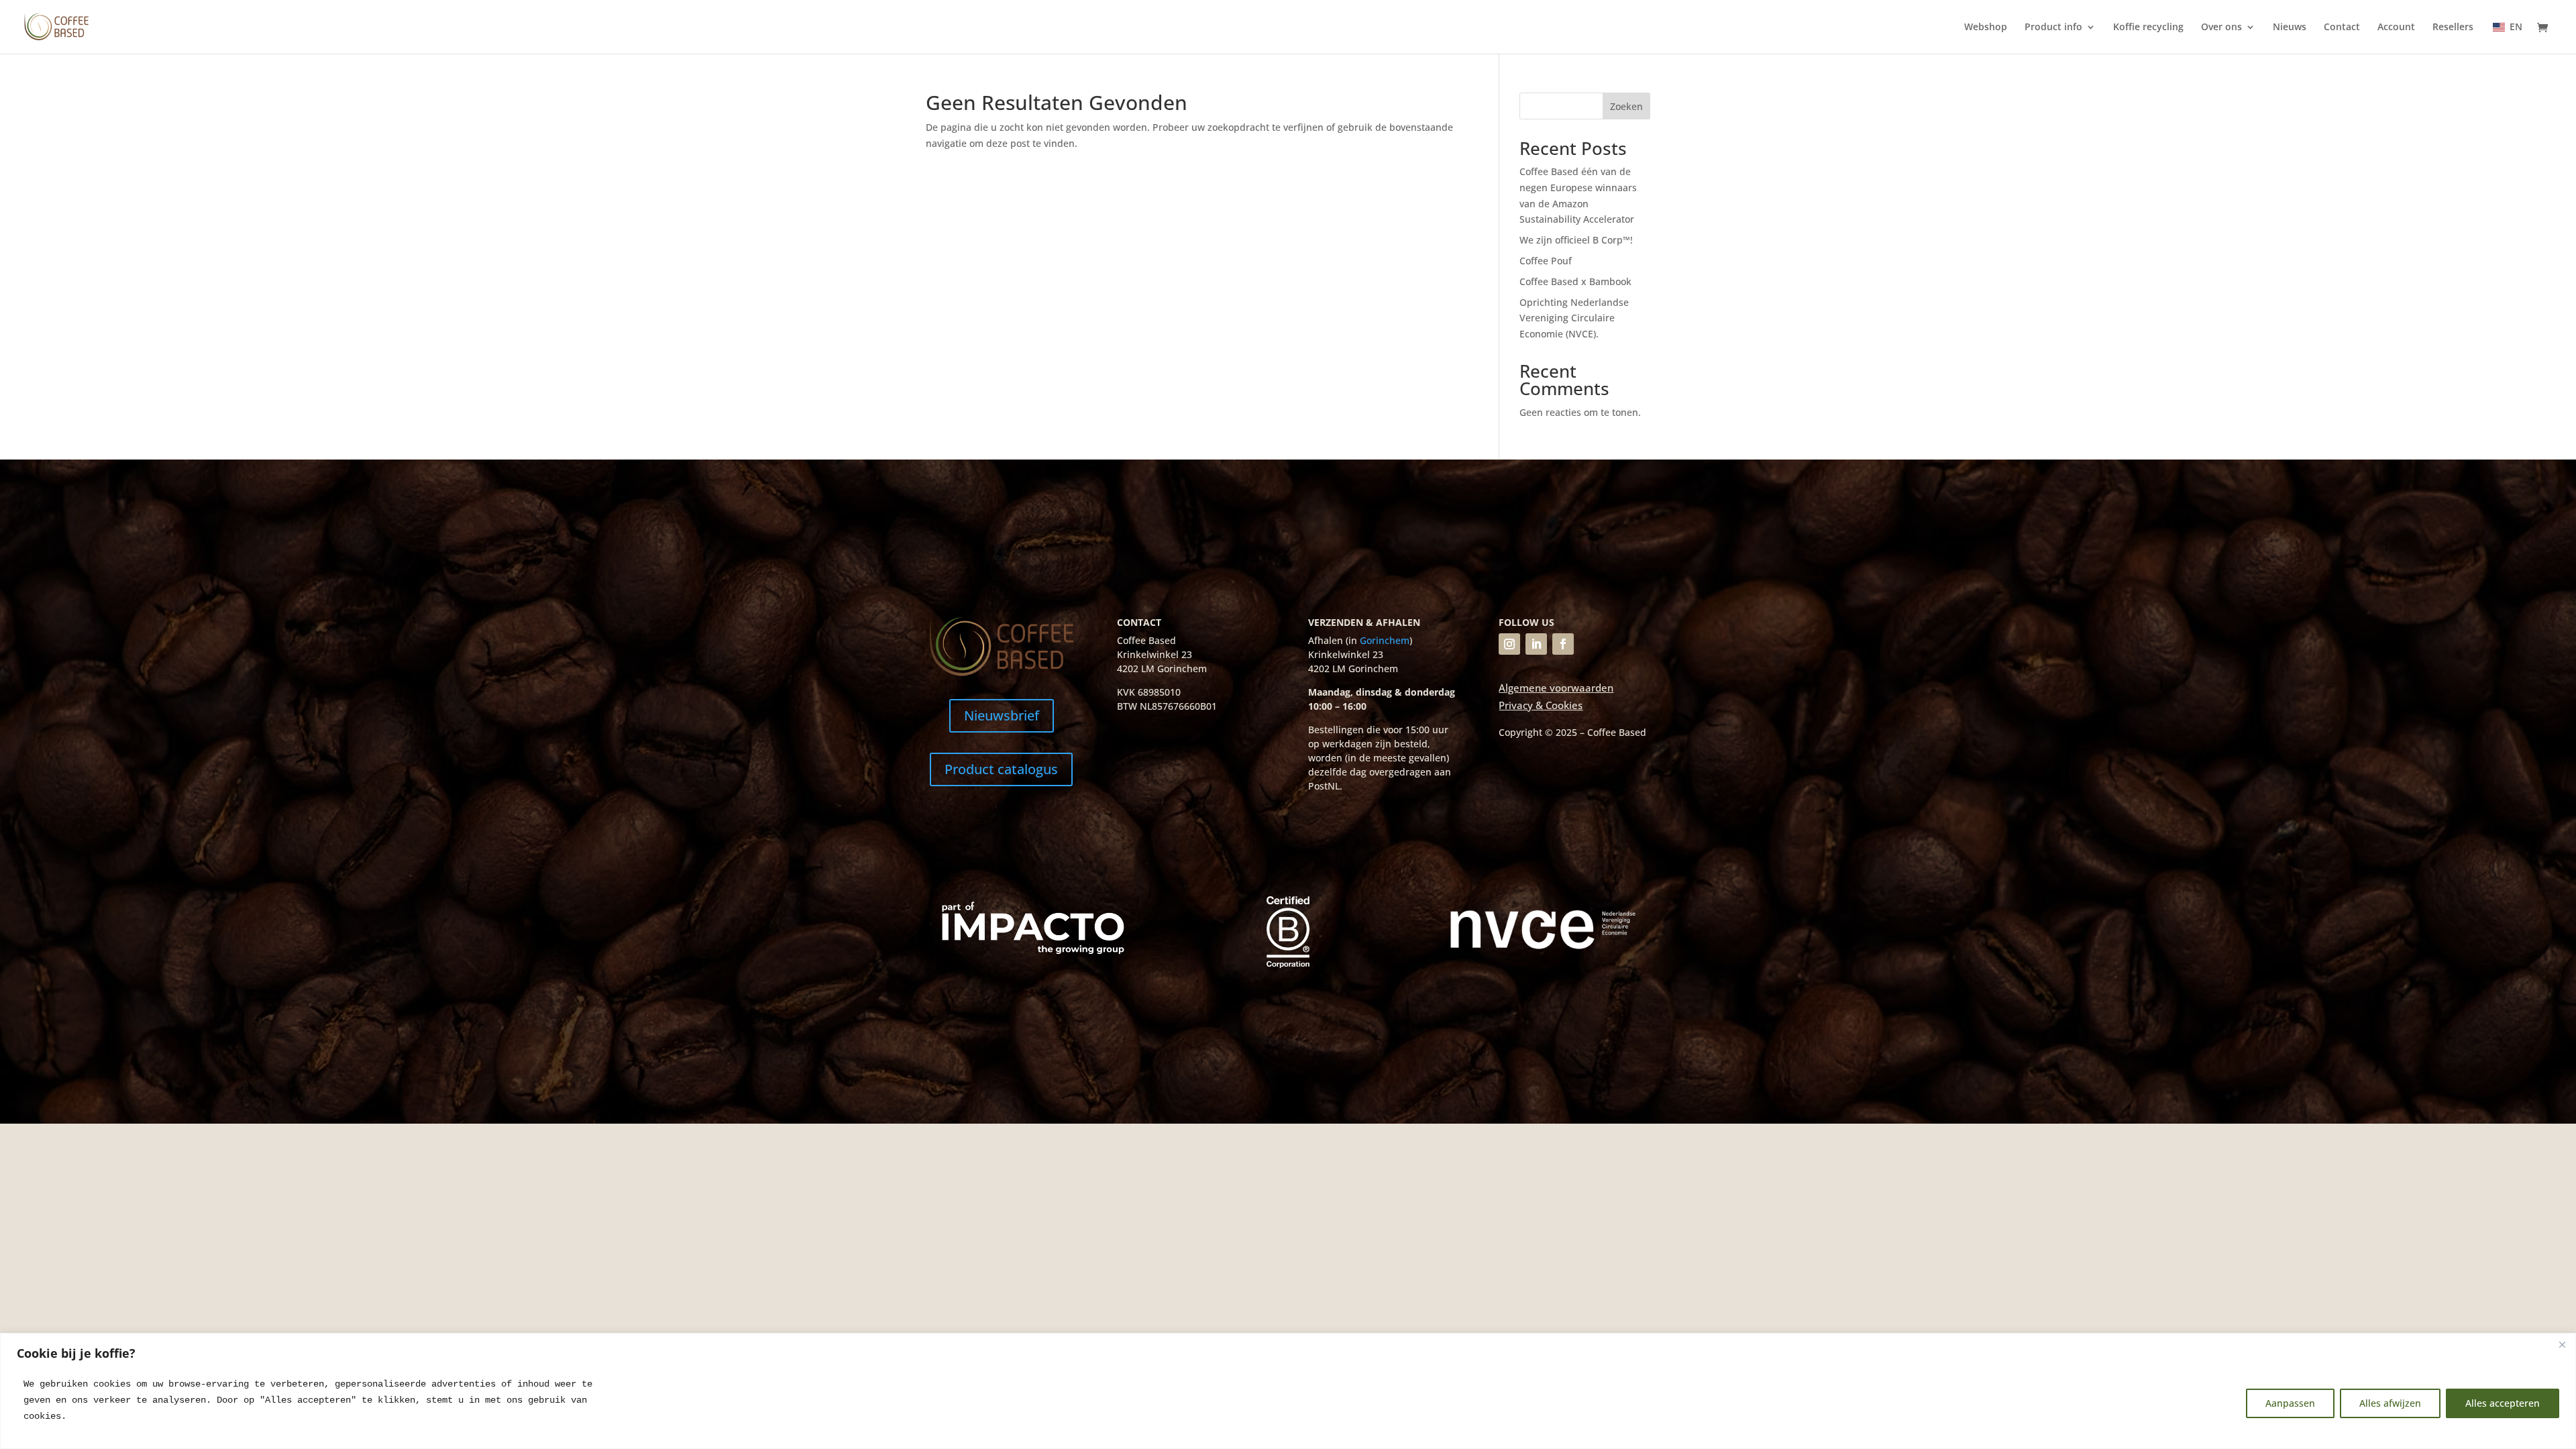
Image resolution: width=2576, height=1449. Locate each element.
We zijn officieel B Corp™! (1577, 240)
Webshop (1986, 28)
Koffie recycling (2148, 28)
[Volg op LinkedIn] (1536, 644)
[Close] (2562, 1344)
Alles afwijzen (2390, 1403)
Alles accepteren (2503, 1403)
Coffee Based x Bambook (1575, 281)
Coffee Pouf (1546, 261)
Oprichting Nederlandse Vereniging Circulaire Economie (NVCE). (1574, 318)
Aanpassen (2290, 1403)
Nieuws (2290, 28)
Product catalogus (1001, 769)
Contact (2342, 28)
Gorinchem (1385, 640)
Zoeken (1626, 106)
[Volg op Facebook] (1563, 644)
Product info (2053, 28)
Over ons (2221, 28)
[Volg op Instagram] (1509, 644)
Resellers (2453, 28)
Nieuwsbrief (1002, 715)
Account (2396, 28)
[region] (1288, 1391)
